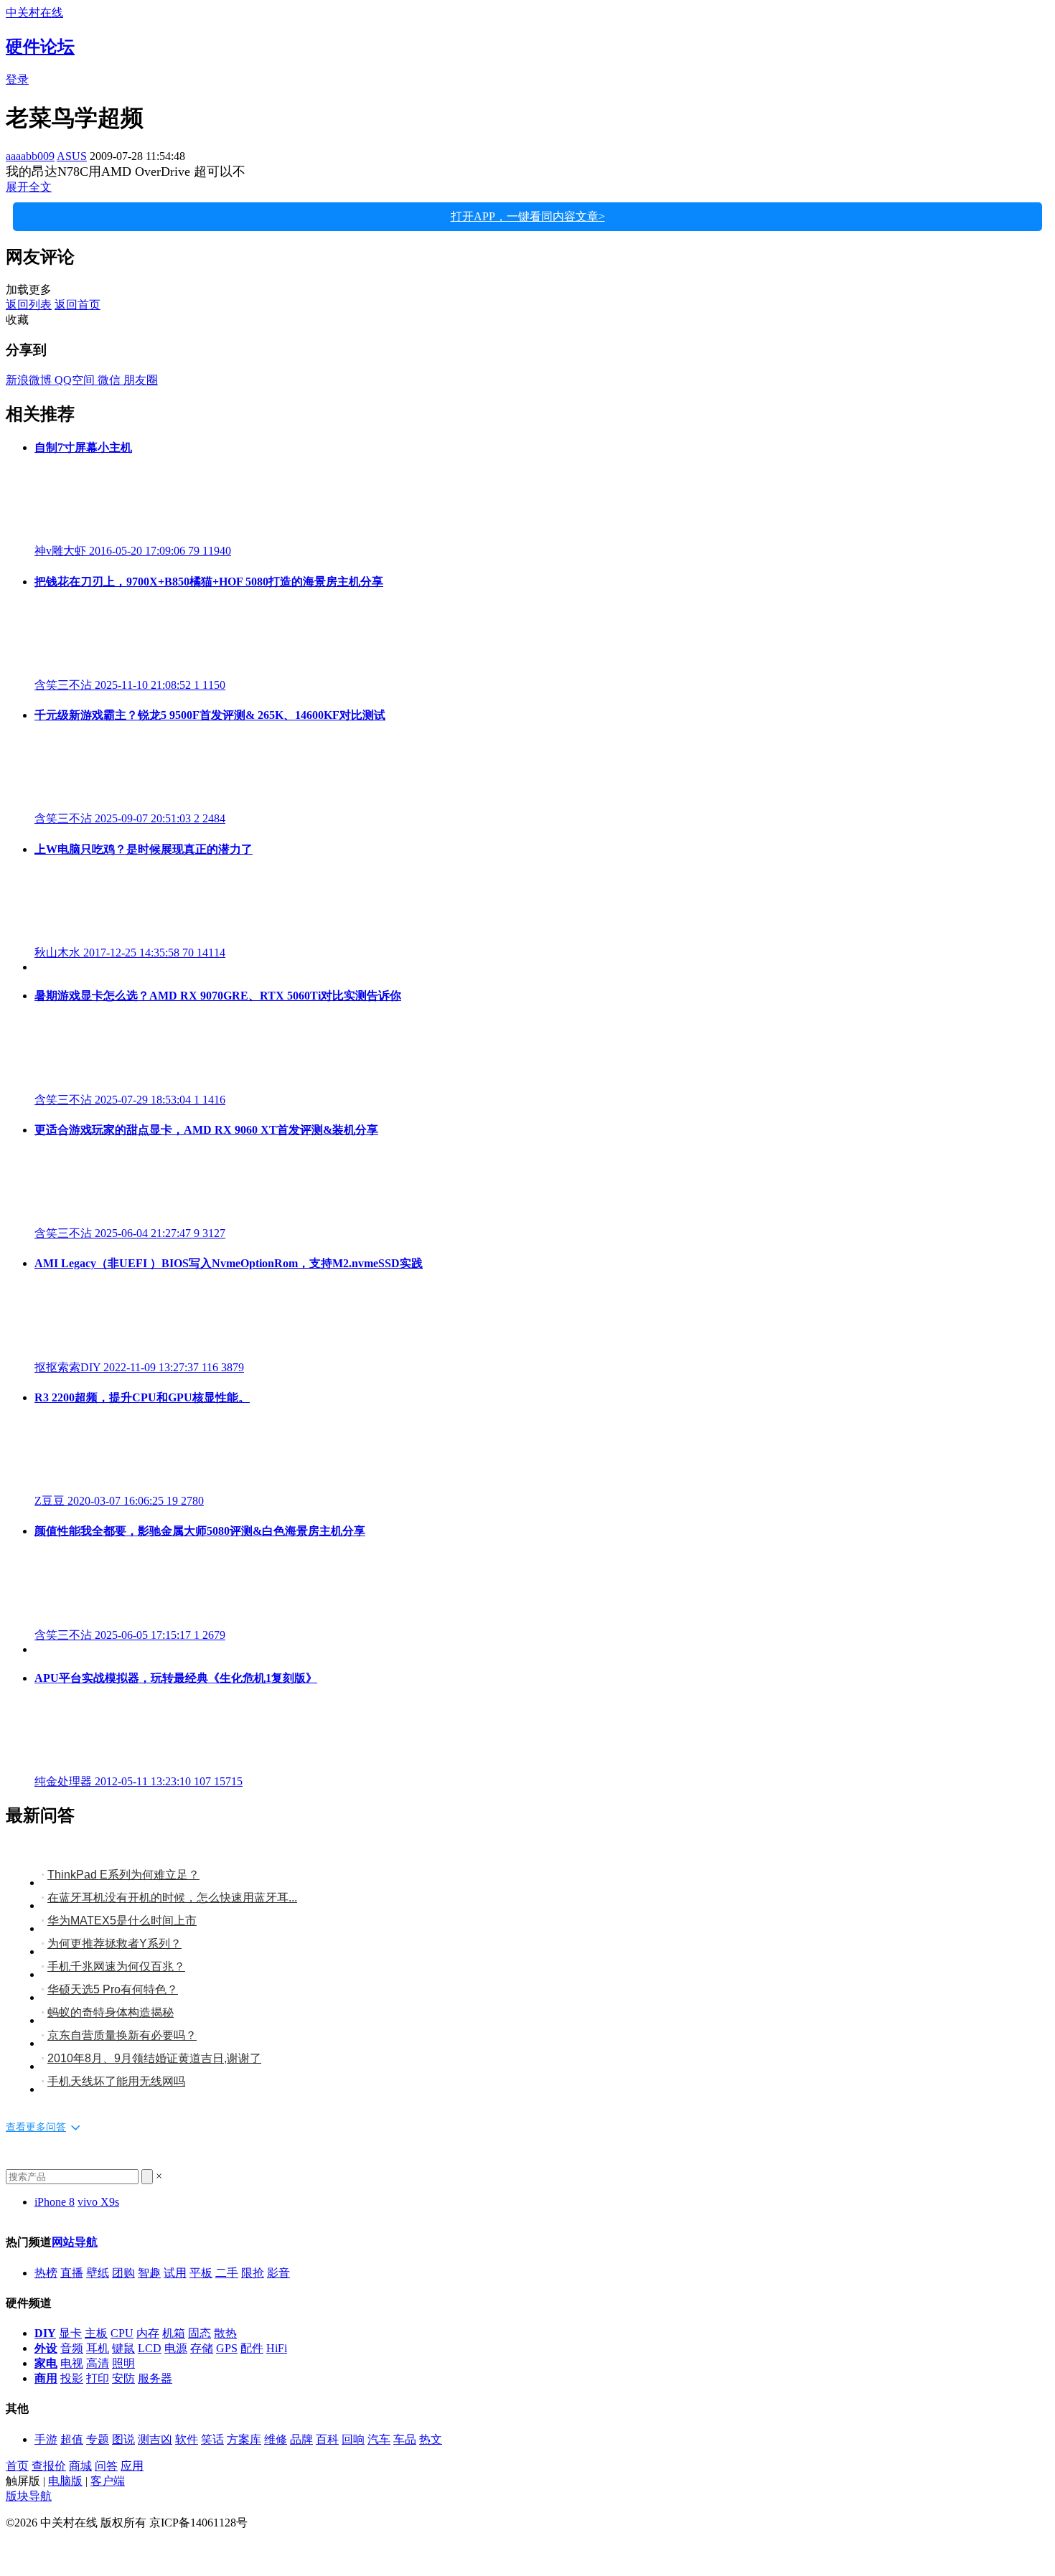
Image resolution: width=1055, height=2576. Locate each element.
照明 (123, 2363)
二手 (227, 2273)
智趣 (149, 2273)
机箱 (174, 2333)
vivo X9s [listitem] (98, 2202)
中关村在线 (34, 13)
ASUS (72, 156)
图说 (123, 2439)
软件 (187, 2439)
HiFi (277, 2348)
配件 (252, 2348)
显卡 (70, 2333)
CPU (122, 2333)
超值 (72, 2439)
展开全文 (29, 187)
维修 (276, 2439)
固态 (200, 2333)
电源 (176, 2348)
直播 (72, 2273)
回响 (353, 2439)
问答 (106, 2466)
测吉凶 (155, 2439)
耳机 (98, 2348)
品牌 (301, 2439)
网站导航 (75, 2242)
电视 (72, 2363)
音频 (72, 2348)
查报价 (49, 2466)
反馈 (17, 2549)
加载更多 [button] (29, 290)
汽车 (379, 2439)
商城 (80, 2466)
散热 (225, 2333)
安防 (123, 2378)
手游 (46, 2439)
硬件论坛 (40, 47)
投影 (72, 2378)
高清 (98, 2363)
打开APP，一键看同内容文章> (528, 216)
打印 (98, 2378)
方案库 (244, 2439)
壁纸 (98, 2273)
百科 (327, 2439)
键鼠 (123, 2348)
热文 (431, 2439)
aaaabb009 (30, 156)
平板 (201, 2273)
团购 (123, 2273)
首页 (17, 2466)
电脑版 (65, 2481)
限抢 (253, 2273)
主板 (96, 2333)
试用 (175, 2273)
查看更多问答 (36, 2127)
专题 (98, 2439)
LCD (150, 2348)
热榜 (46, 2273)
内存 (148, 2333)
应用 (132, 2466)
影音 (278, 2273)
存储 (202, 2348)
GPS (227, 2348)
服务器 (155, 2378)
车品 (405, 2439)
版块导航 (29, 2496)
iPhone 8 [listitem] (55, 2202)
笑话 (212, 2439)
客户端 (108, 2481)
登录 (17, 79)
